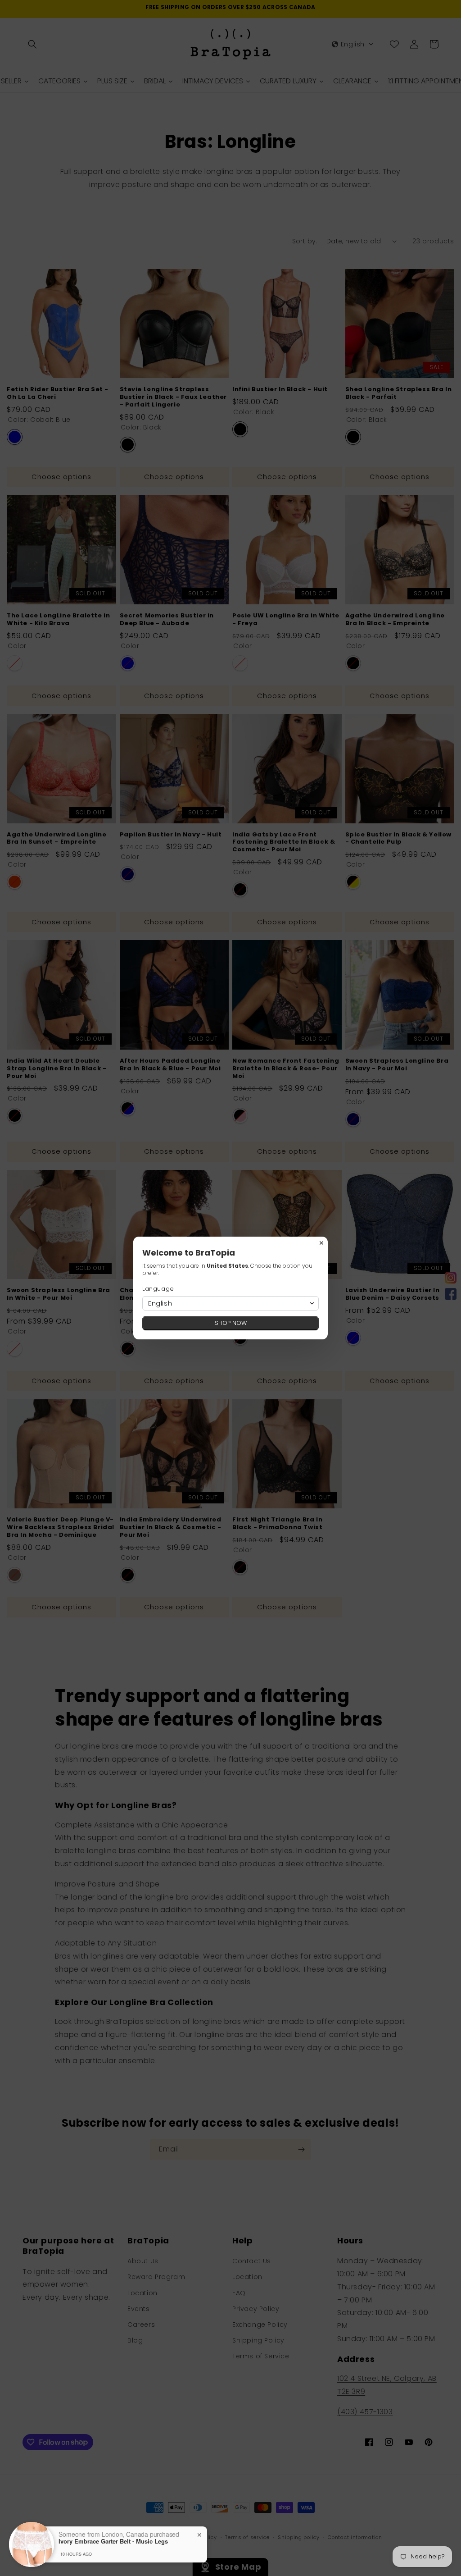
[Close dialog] (321, 1243)
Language (158, 1289)
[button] (230, 1303)
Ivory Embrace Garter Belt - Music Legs (113, 2541)
